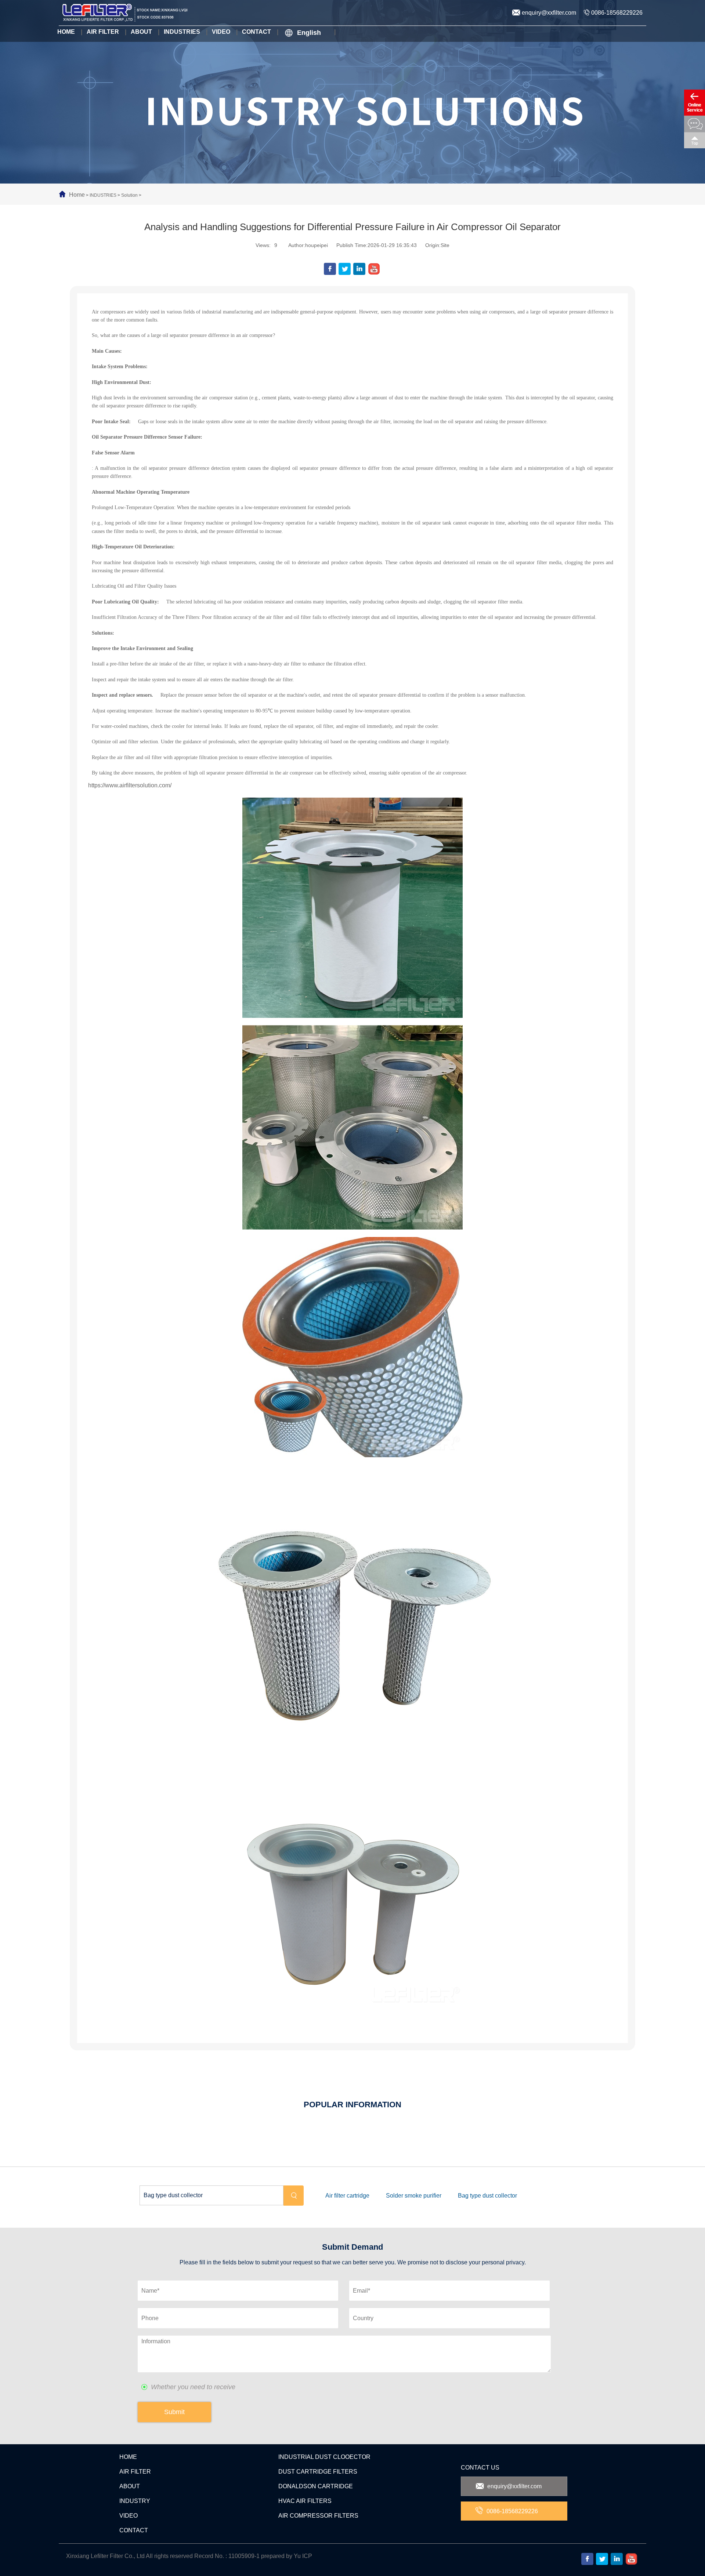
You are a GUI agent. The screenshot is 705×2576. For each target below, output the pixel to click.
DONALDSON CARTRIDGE (316, 2486)
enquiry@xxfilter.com (549, 13)
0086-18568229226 (617, 13)
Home (77, 195)
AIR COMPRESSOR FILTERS (318, 2516)
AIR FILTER (135, 2472)
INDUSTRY (135, 2501)
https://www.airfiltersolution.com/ (130, 785)
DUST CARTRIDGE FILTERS (318, 2472)
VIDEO (129, 2516)
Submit (174, 2412)
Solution (129, 195)
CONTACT (134, 2530)
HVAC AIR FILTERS (305, 2501)
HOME (128, 2457)
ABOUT (130, 2486)
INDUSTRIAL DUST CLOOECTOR (324, 2457)
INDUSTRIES (103, 195)
